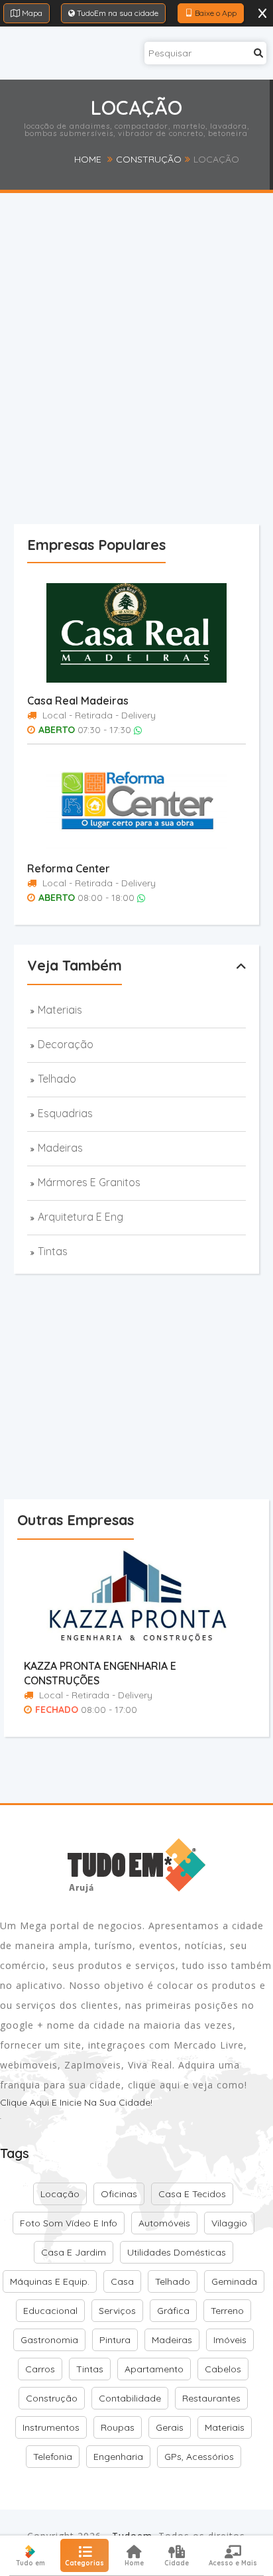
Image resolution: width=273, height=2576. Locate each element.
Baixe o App (215, 13)
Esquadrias (65, 1113)
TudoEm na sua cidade (117, 13)
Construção (149, 159)
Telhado (57, 1079)
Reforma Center (69, 868)
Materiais (60, 1010)
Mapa (31, 13)
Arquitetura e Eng (81, 1217)
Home (88, 159)
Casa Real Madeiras (78, 701)
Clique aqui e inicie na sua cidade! (76, 2102)
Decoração (66, 1044)
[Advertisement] (136, 383)
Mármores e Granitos (89, 1182)
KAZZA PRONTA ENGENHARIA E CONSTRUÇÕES (100, 1673)
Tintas (53, 1251)
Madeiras (60, 1148)
